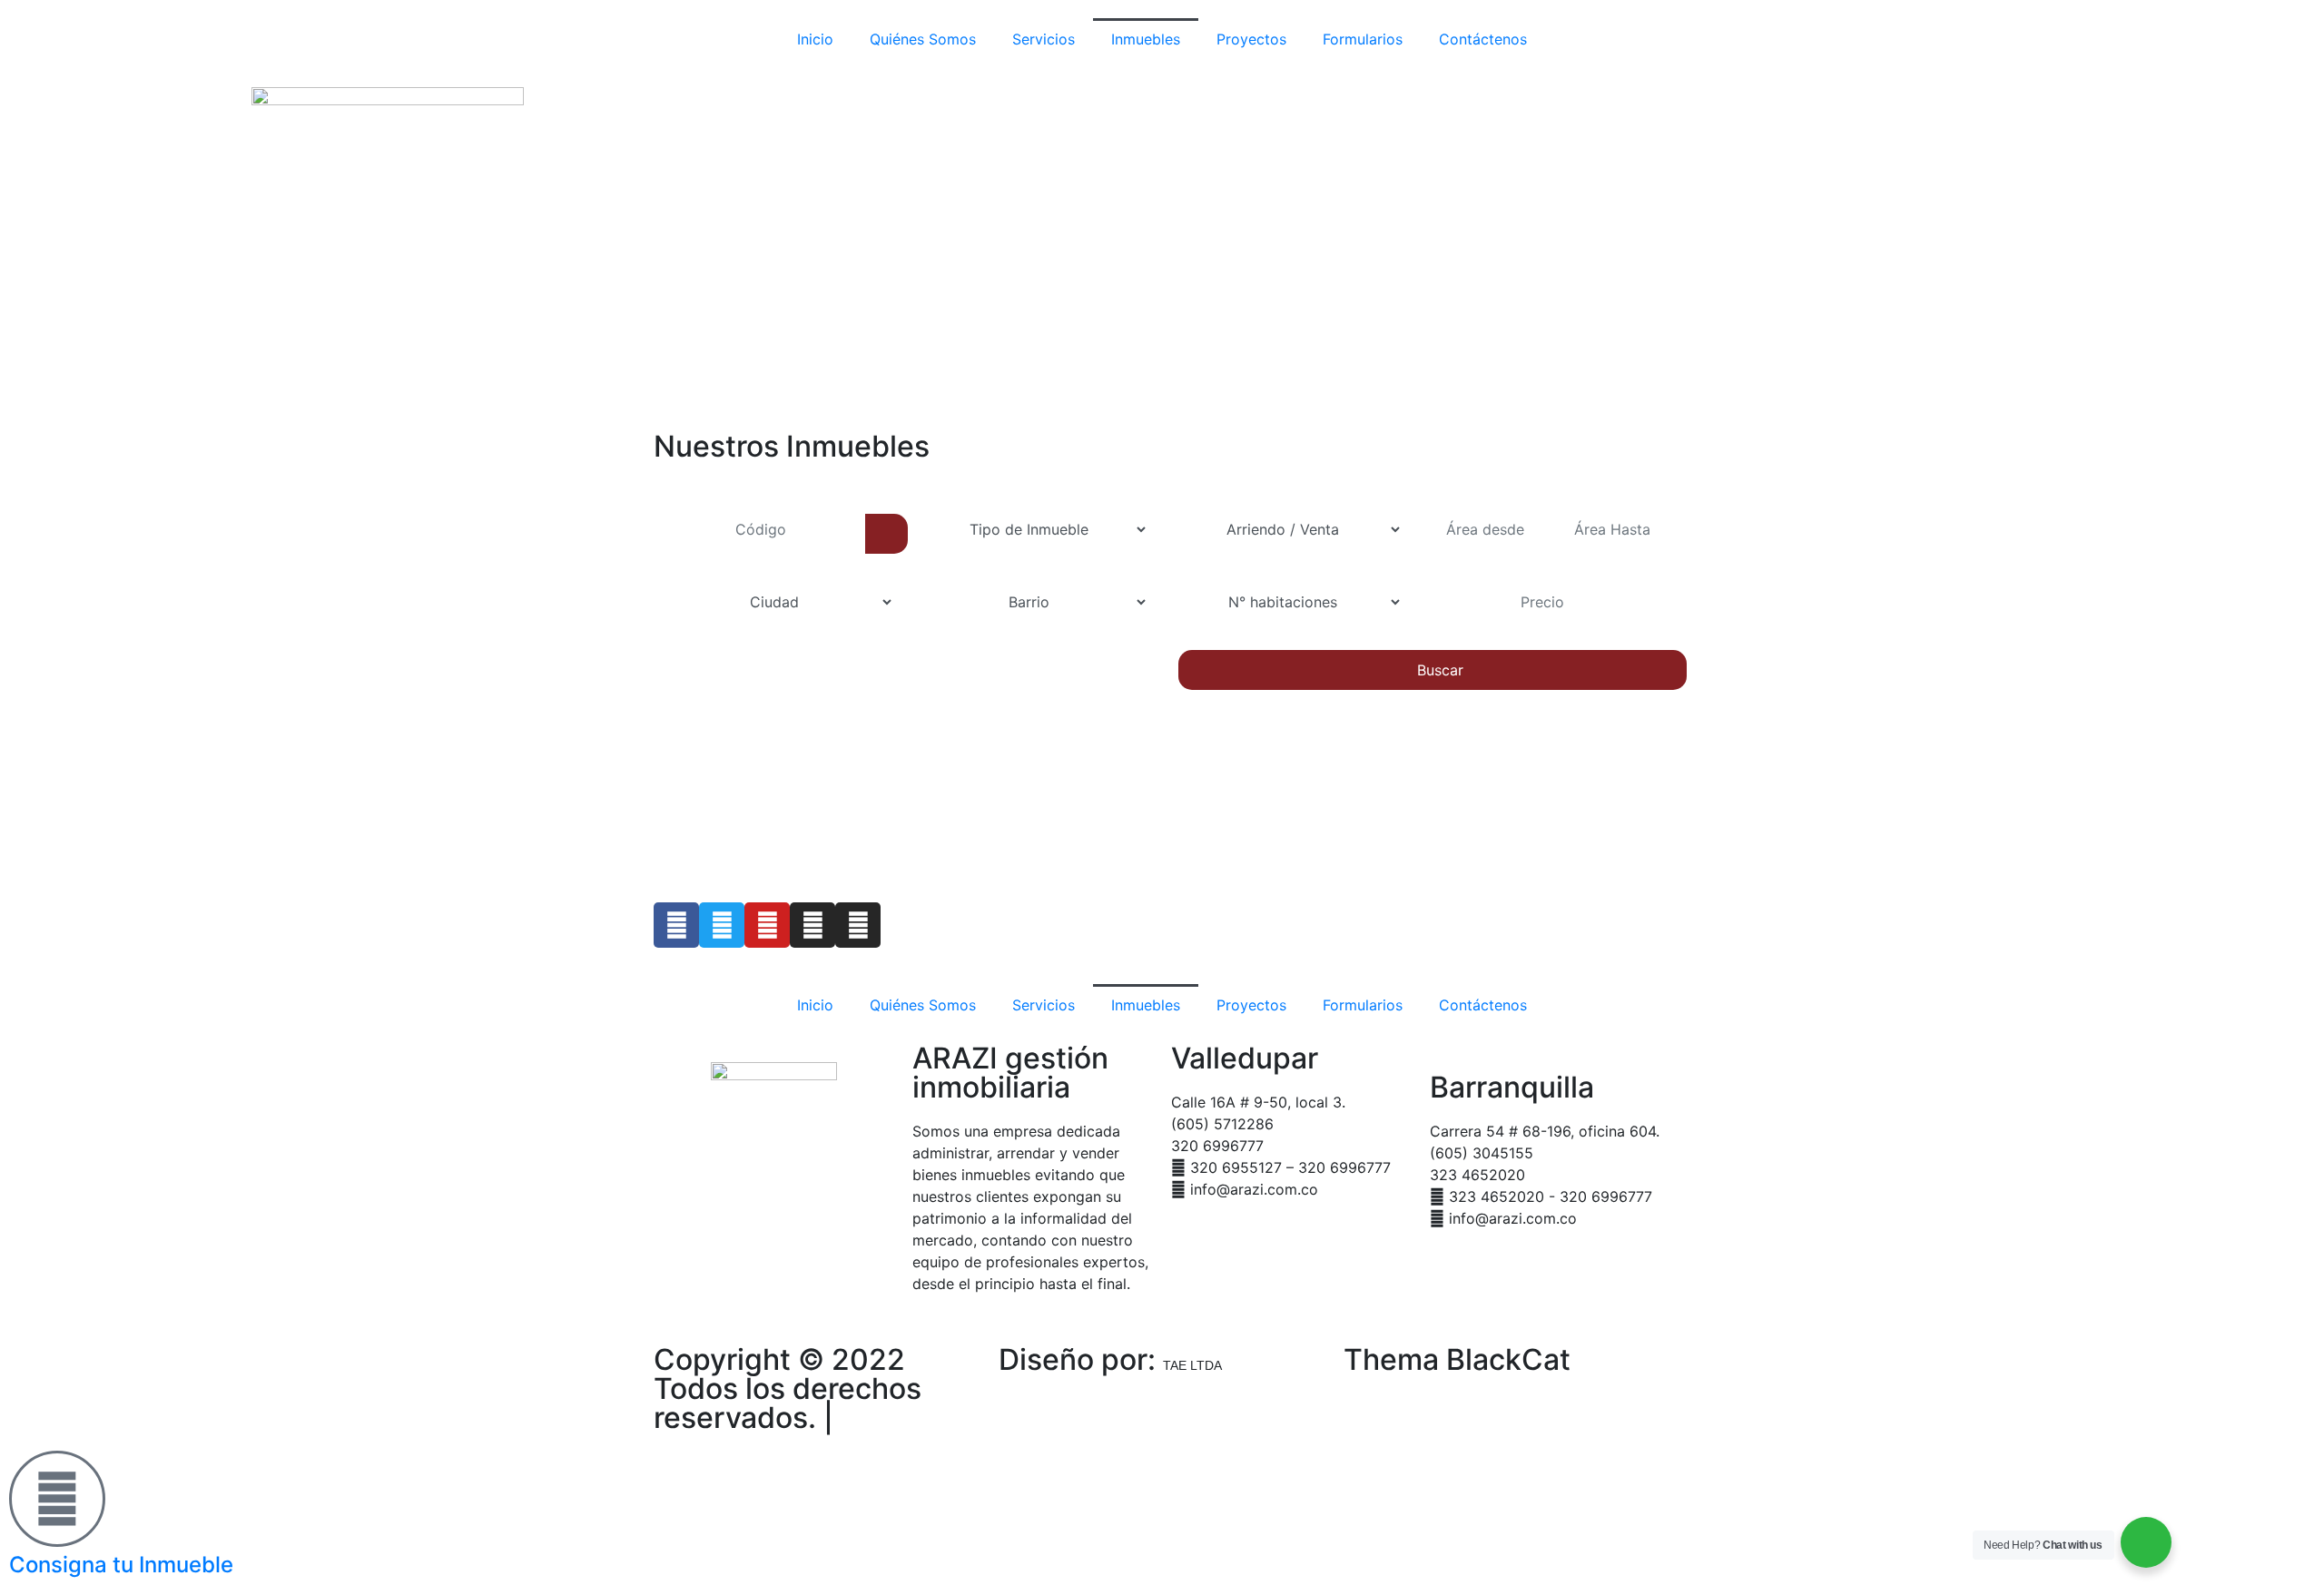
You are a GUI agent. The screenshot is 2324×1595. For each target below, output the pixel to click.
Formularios (1363, 39)
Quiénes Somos (923, 39)
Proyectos (1251, 39)
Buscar (1438, 670)
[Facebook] (676, 925)
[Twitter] (722, 925)
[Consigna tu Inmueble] (57, 1499)
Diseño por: (1110, 1359)
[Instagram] (812, 925)
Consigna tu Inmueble (121, 1565)
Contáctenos (1483, 39)
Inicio (815, 39)
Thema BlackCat (1457, 1359)
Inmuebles (1146, 39)
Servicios (1044, 39)
